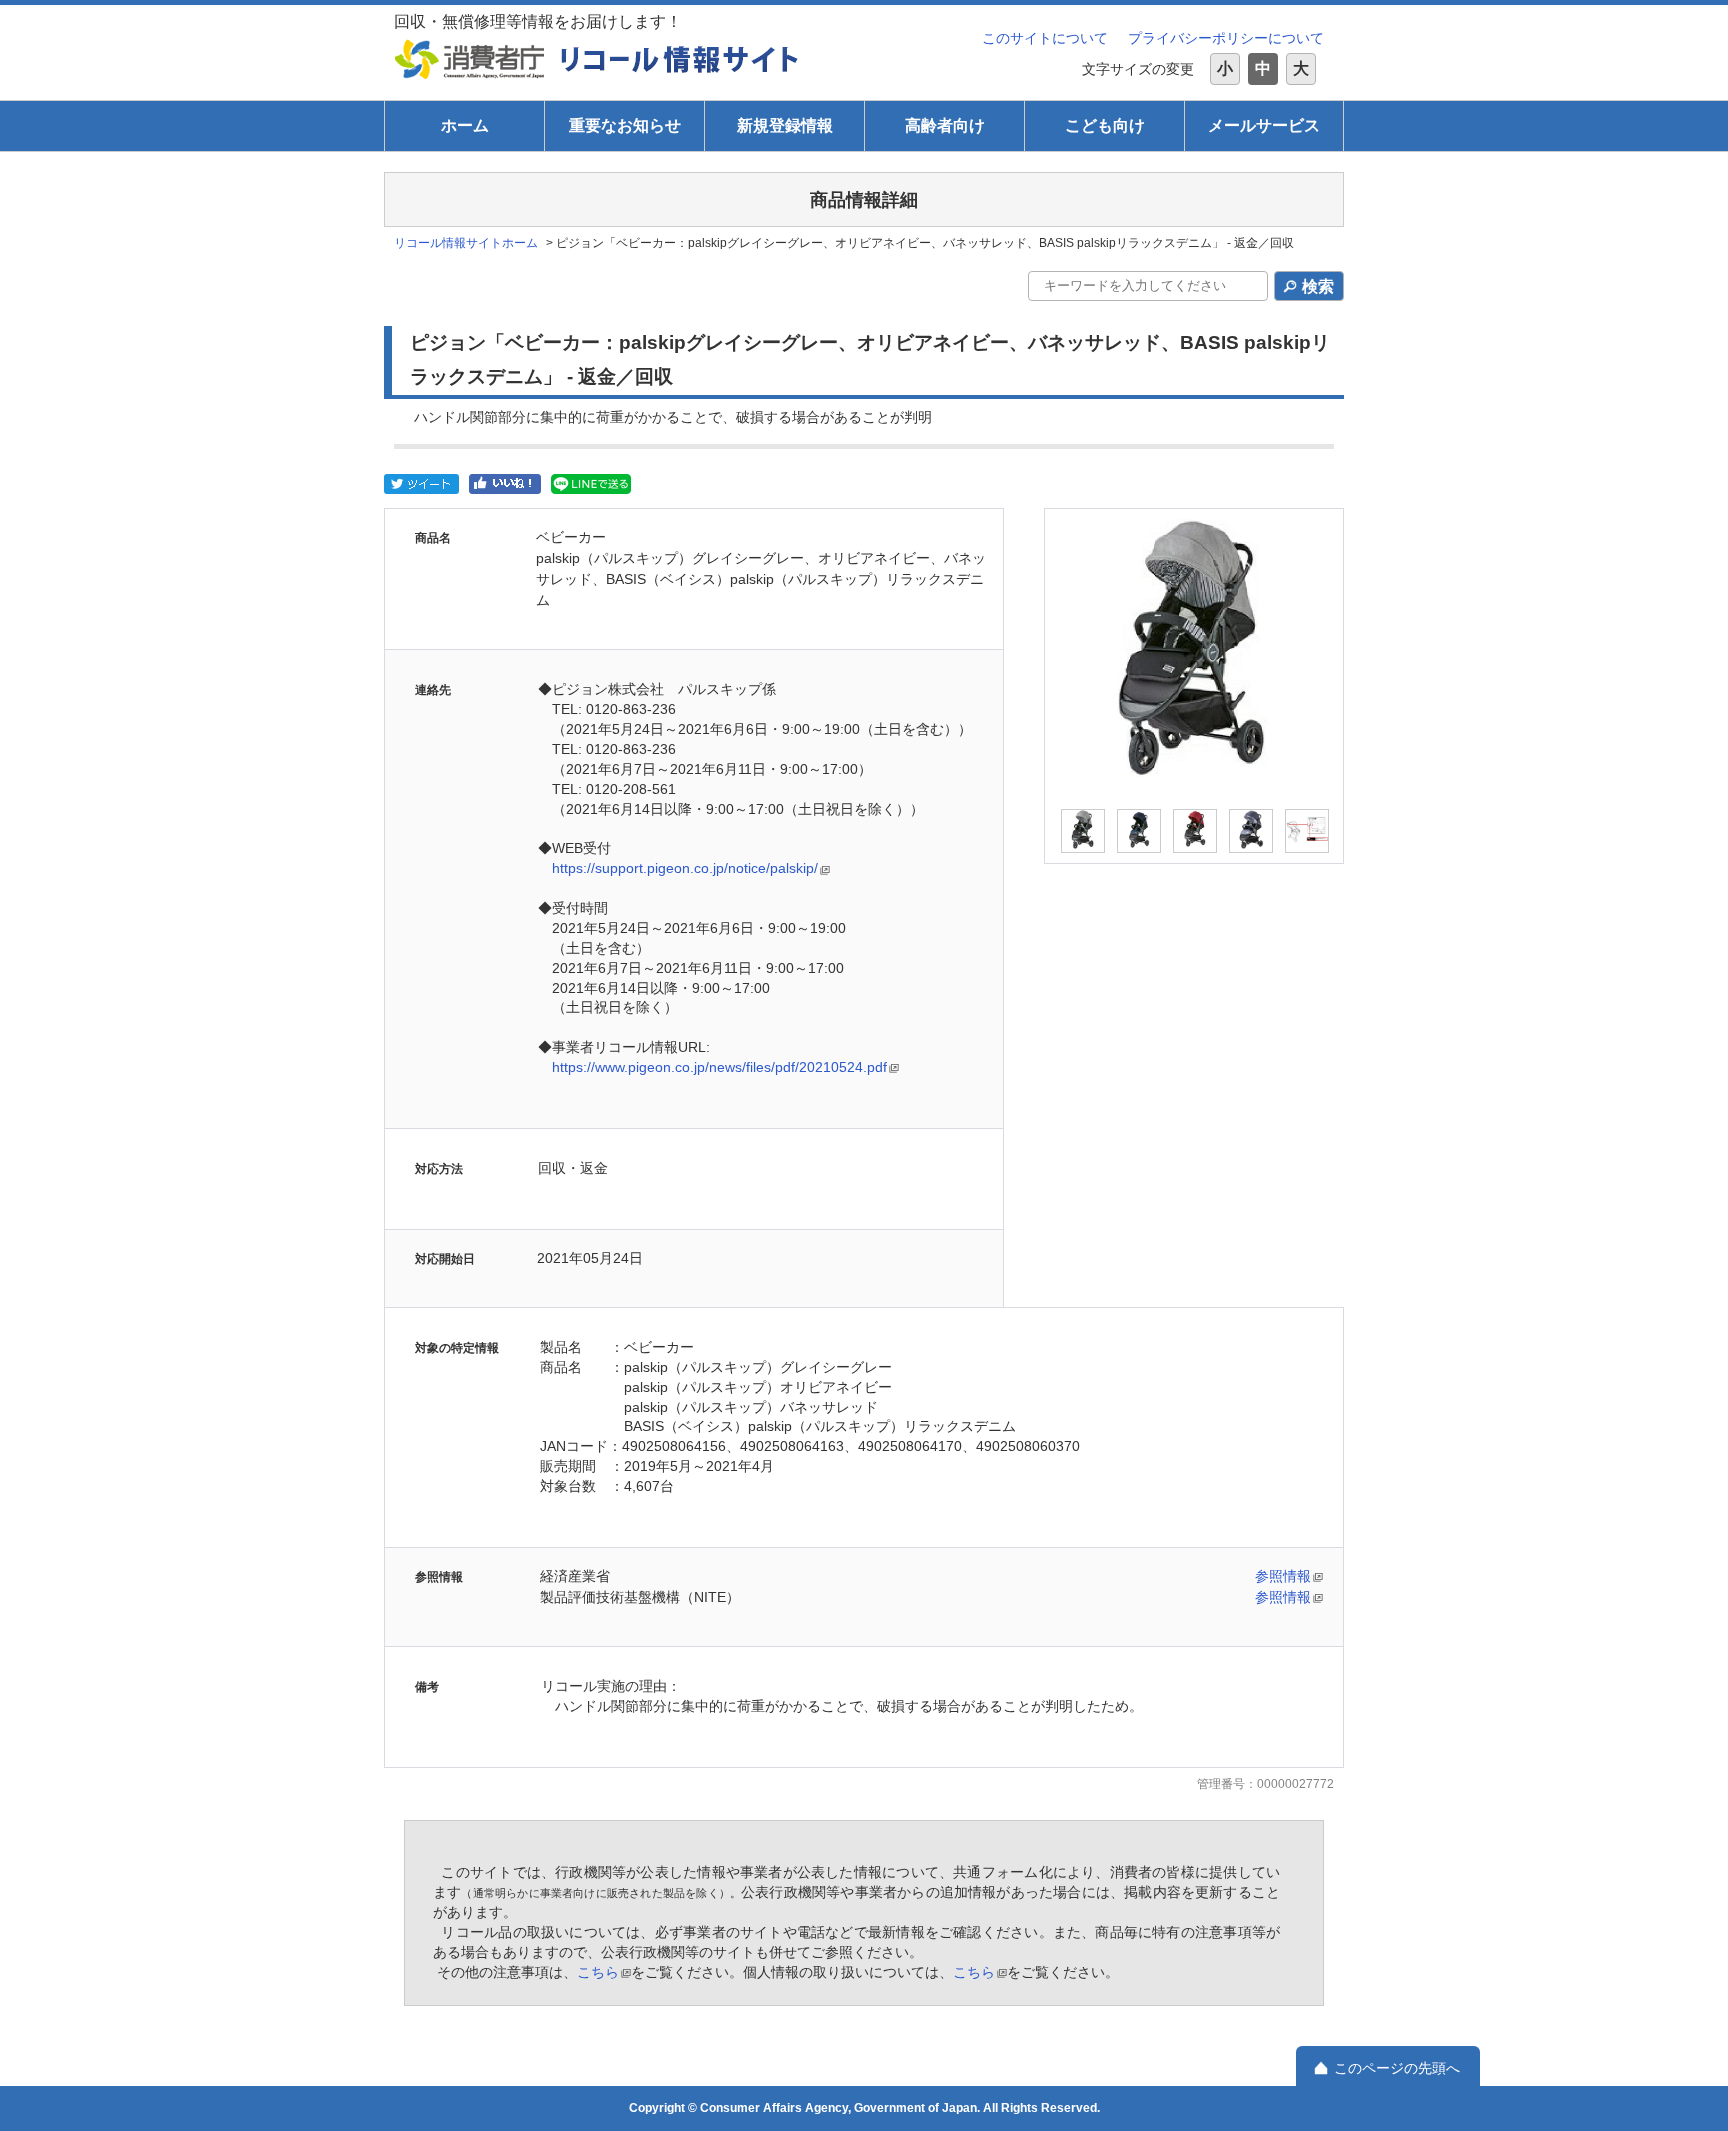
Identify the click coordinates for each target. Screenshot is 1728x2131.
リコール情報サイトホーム (466, 243)
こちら (598, 1972)
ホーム (465, 125)
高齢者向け (945, 125)
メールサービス (1264, 125)
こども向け (1105, 125)
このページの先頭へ (1397, 2068)
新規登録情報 (785, 125)
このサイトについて (1045, 38)
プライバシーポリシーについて (1226, 38)
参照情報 (1283, 1576)
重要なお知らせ (625, 125)
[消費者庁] (470, 59)
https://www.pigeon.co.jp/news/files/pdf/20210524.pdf (719, 1067)
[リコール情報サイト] (680, 59)
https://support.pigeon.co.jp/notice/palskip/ (685, 868)
